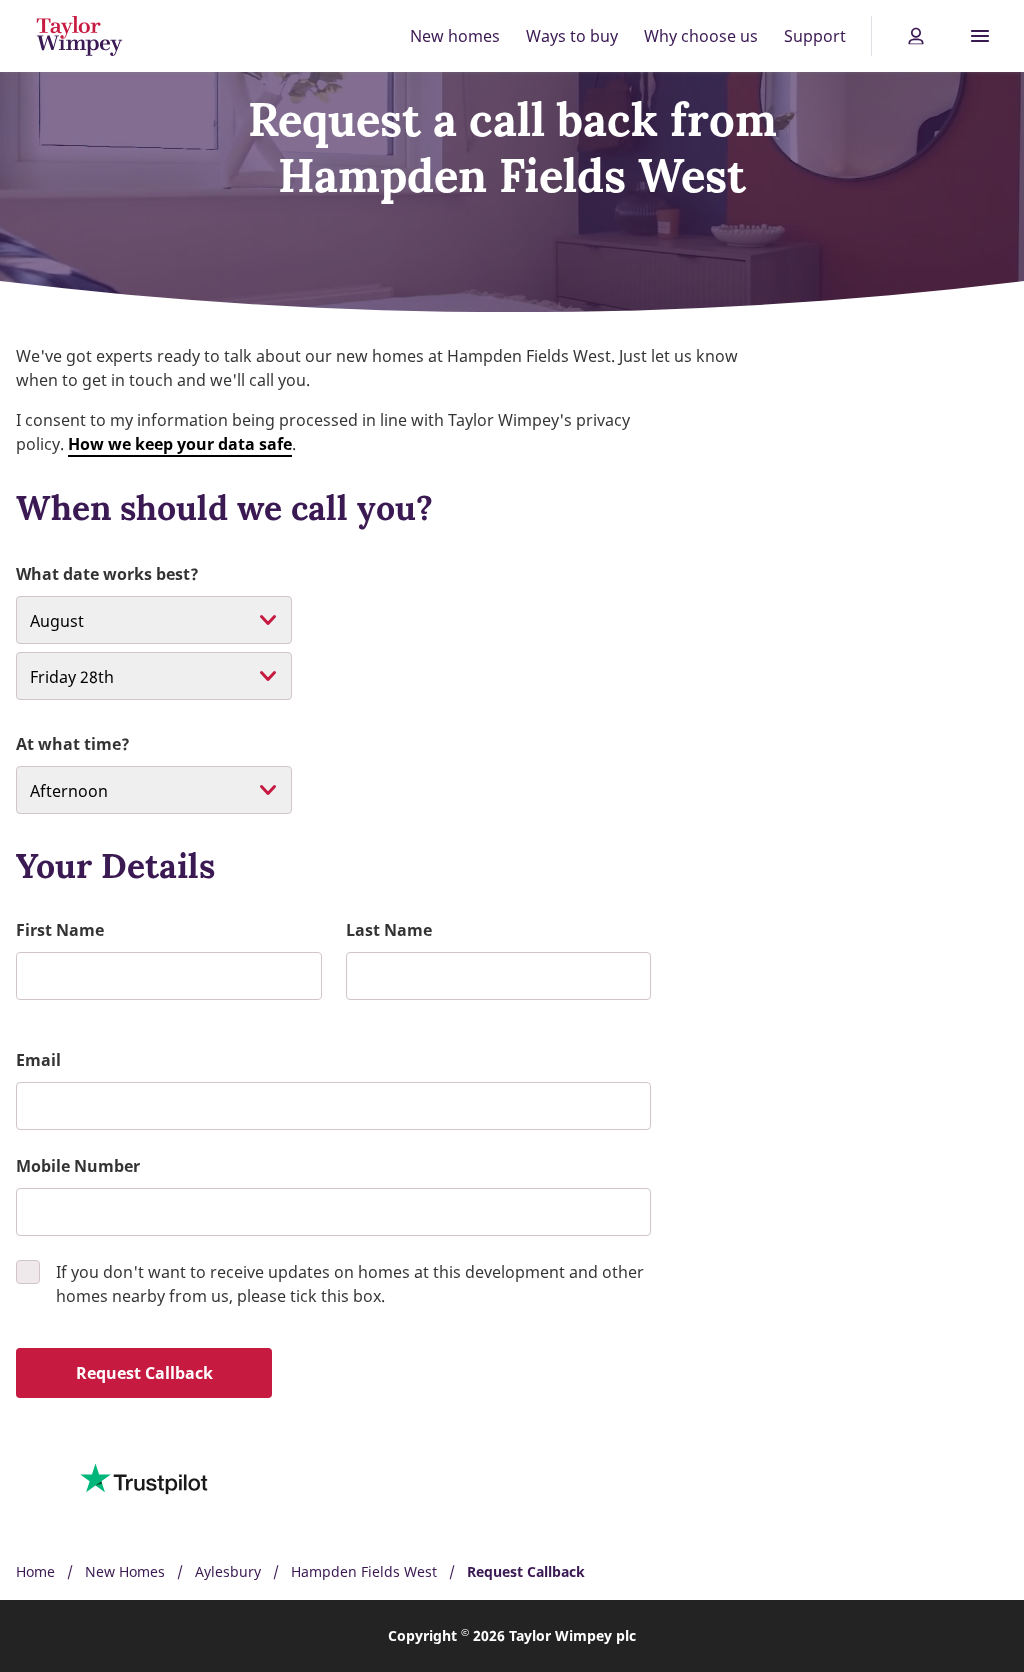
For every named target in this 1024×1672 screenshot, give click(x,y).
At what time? (73, 744)
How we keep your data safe (180, 444)
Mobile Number (78, 1166)
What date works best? (107, 574)
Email (38, 1060)
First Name (60, 930)
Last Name (389, 930)
